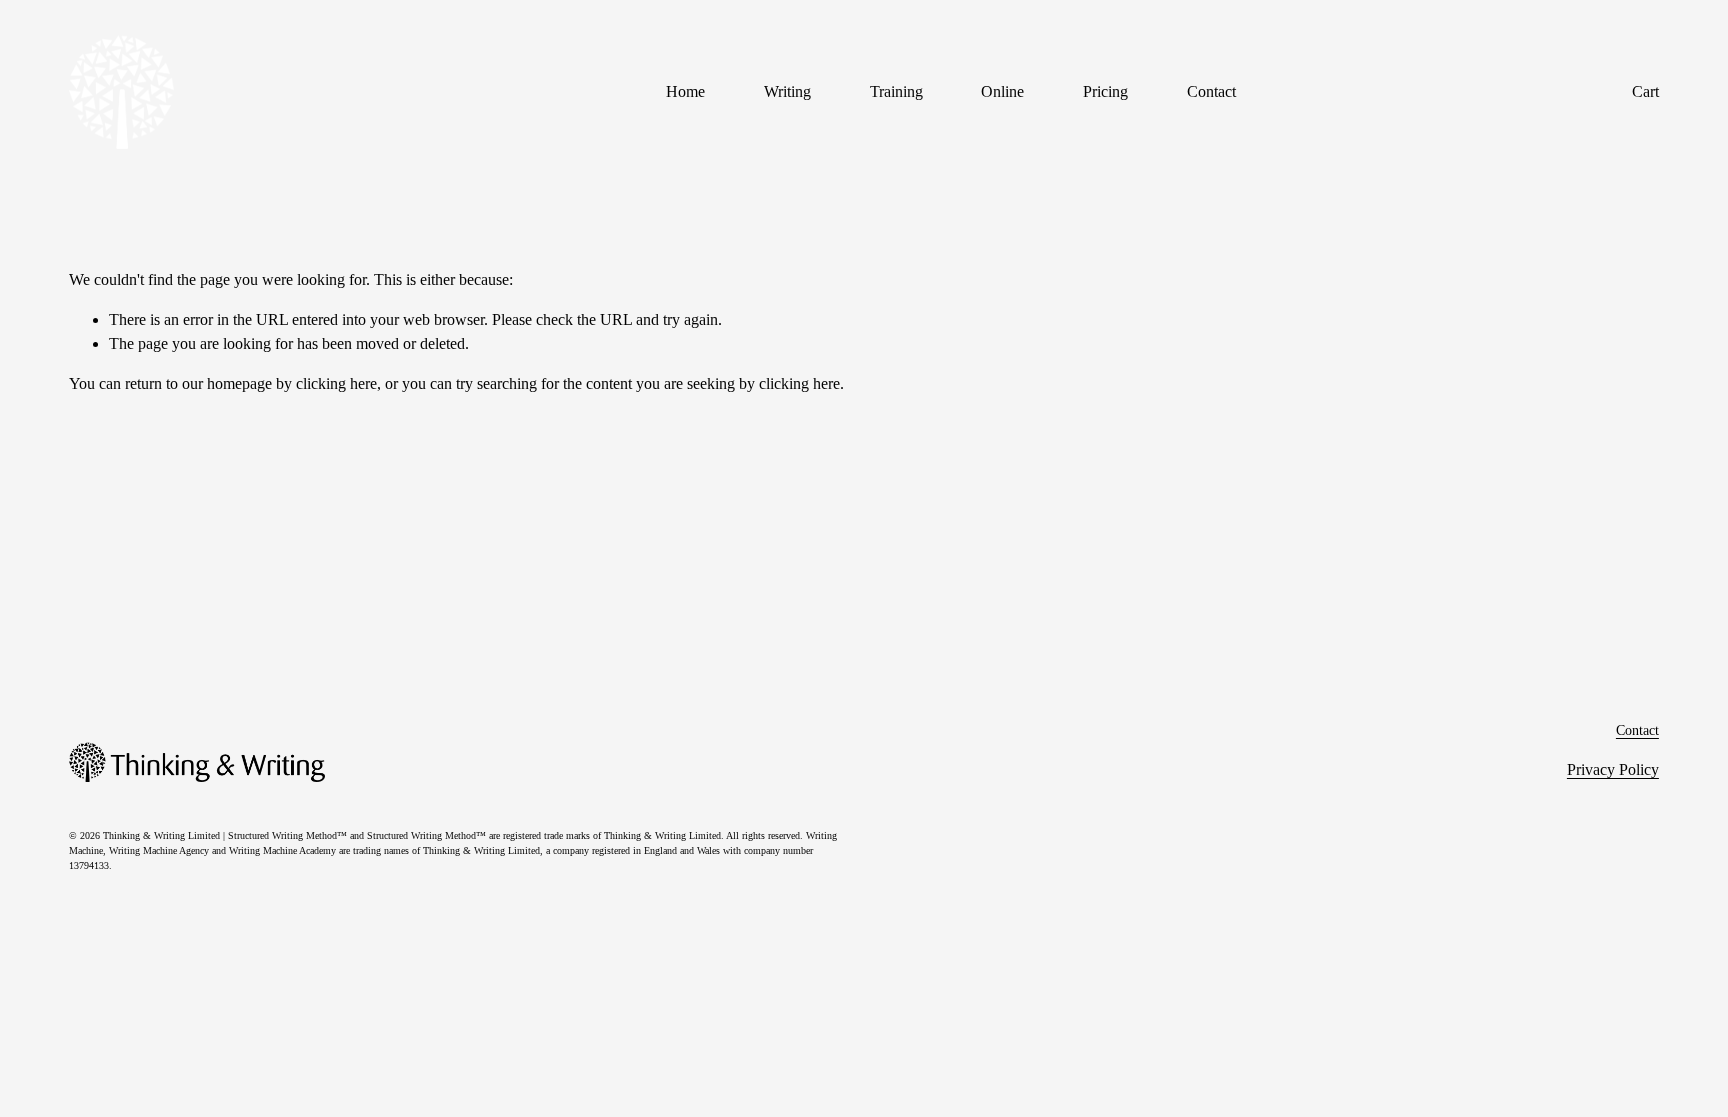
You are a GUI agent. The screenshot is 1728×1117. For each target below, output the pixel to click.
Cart (1645, 91)
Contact (1211, 91)
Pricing (1105, 91)
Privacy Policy (1613, 769)
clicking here (336, 383)
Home (685, 91)
